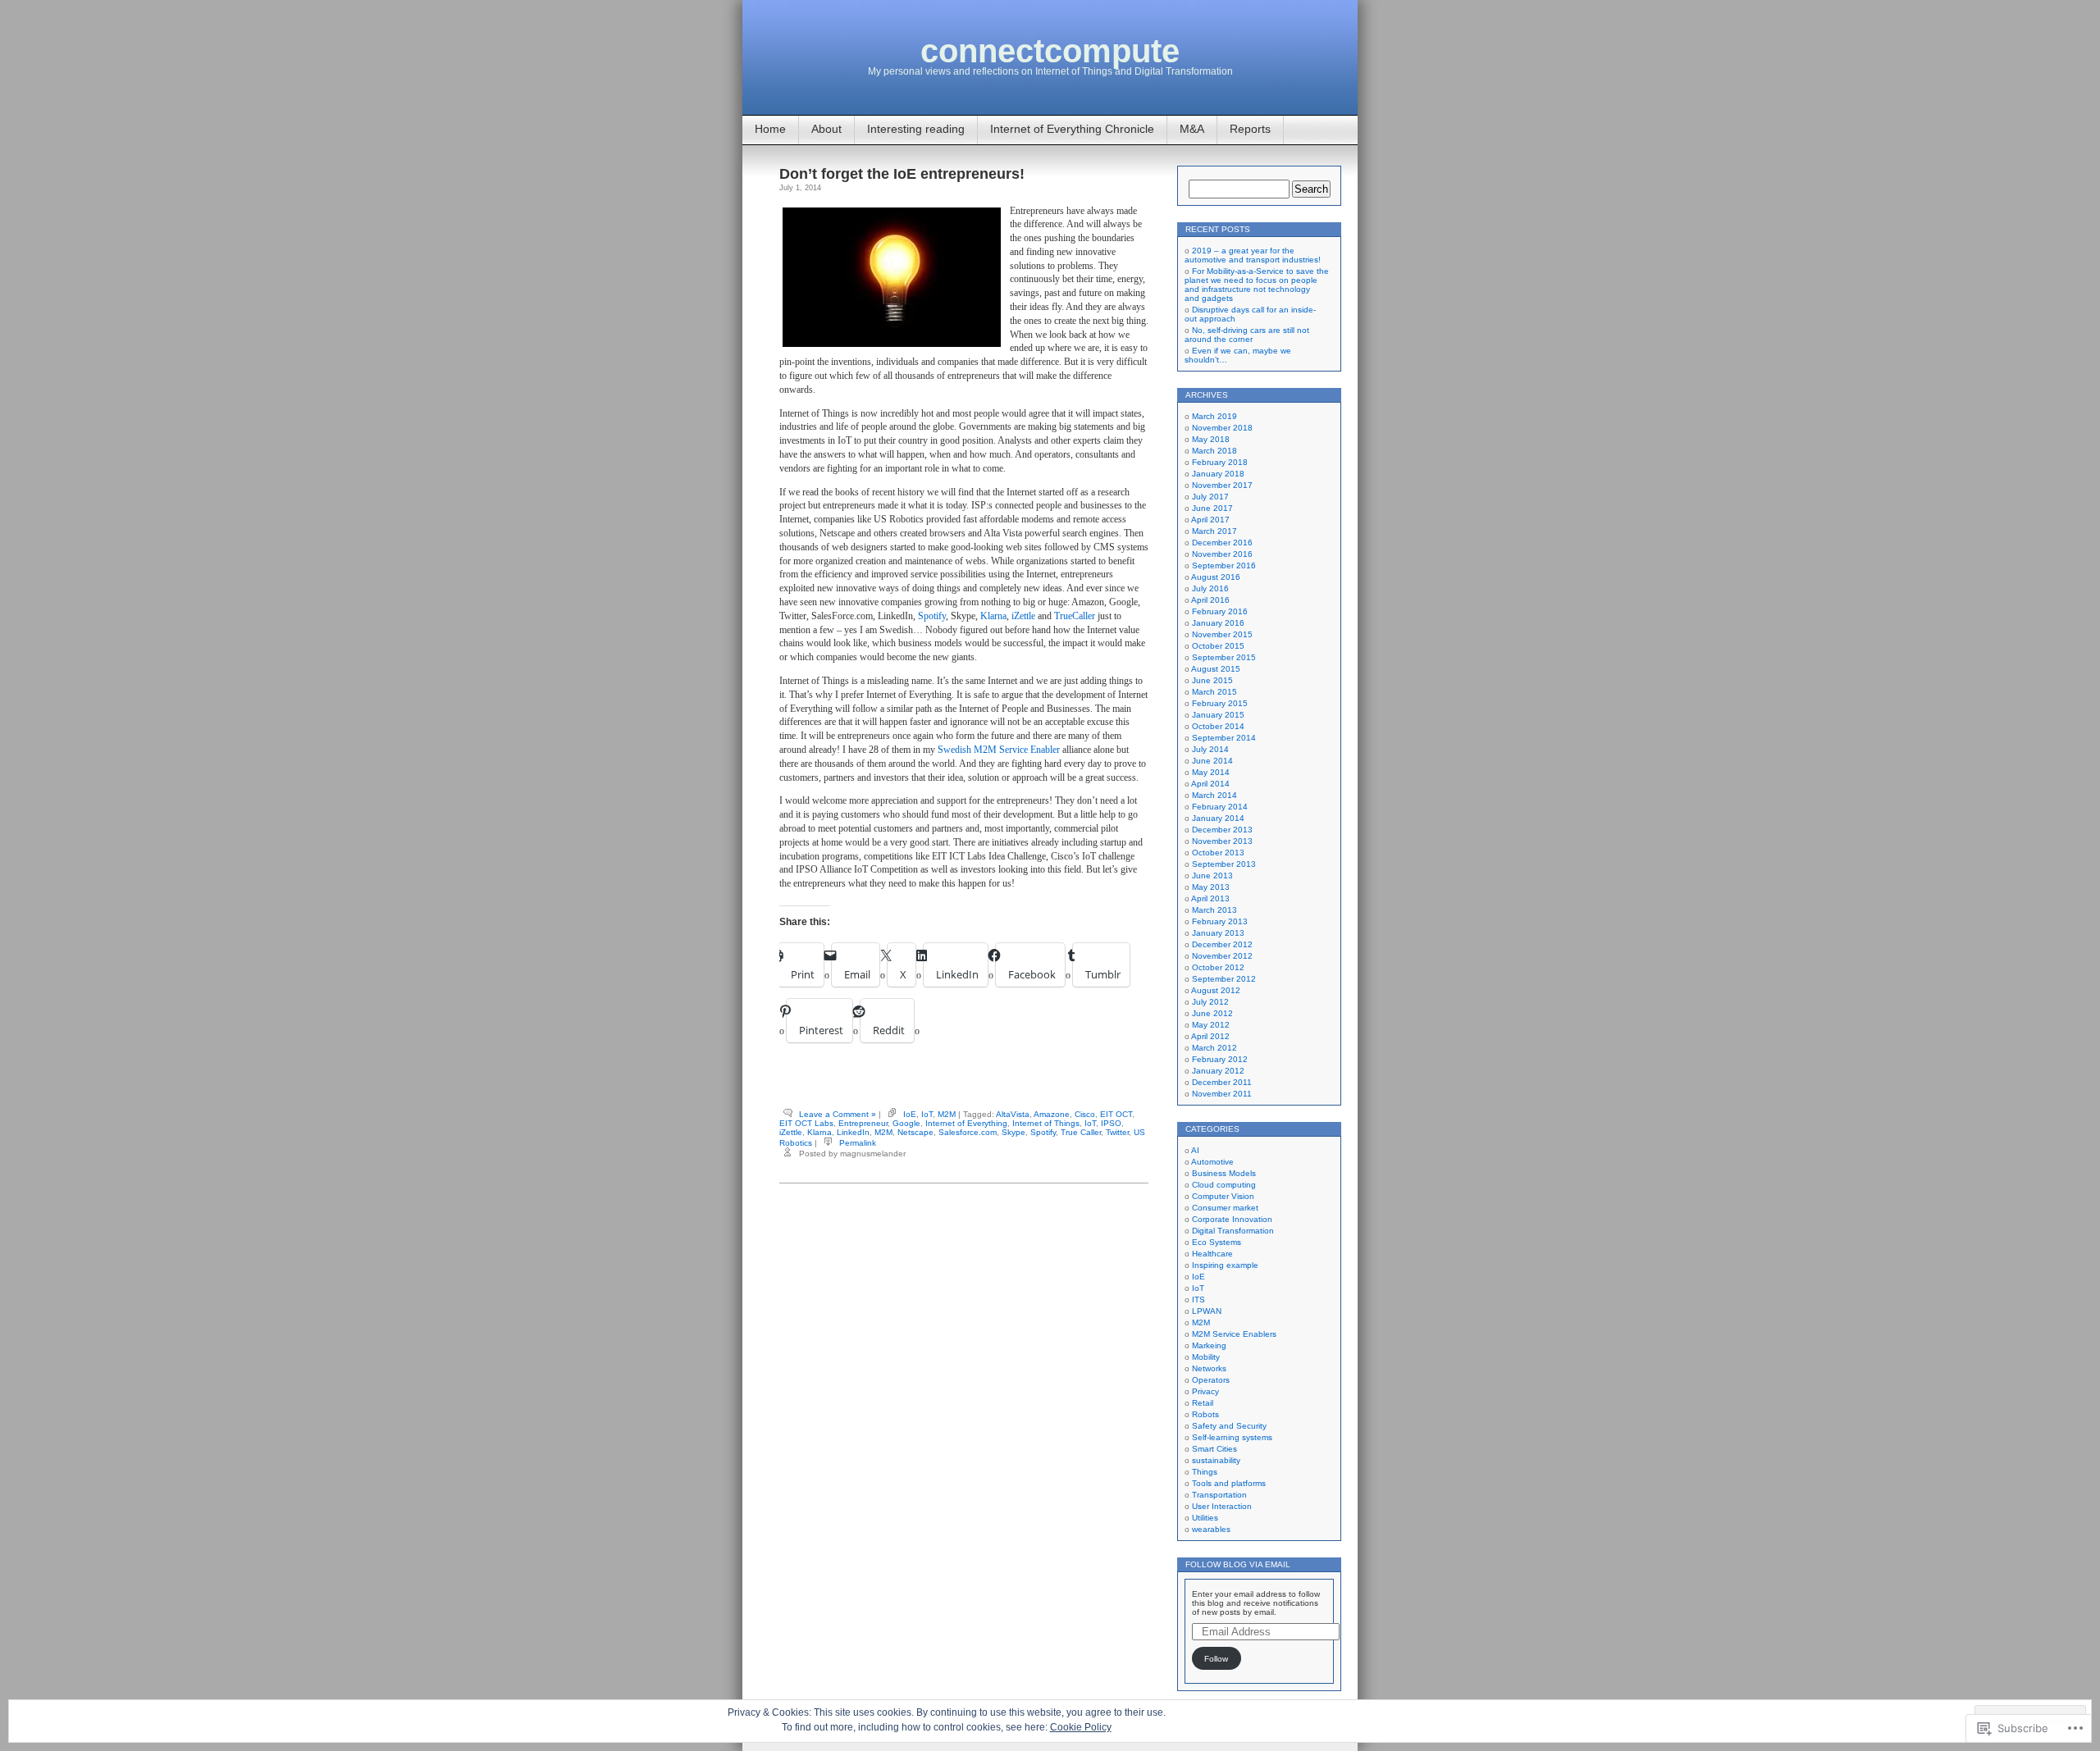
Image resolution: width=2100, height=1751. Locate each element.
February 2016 (1220, 611)
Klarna (993, 616)
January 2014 (1218, 818)
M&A (1192, 129)
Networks (1209, 1368)
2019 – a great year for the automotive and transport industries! (1253, 255)
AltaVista (1013, 1114)
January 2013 (1218, 933)
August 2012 (1216, 990)
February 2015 (1220, 703)
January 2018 (1218, 474)
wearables (1211, 1529)
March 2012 (1214, 1048)
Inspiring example (1225, 1265)
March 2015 (1214, 692)
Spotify (932, 616)
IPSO (1111, 1123)
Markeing (1209, 1345)
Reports (1250, 129)
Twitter (1117, 1132)
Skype (1013, 1132)
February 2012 (1220, 1059)
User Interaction (1222, 1506)
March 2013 (1214, 910)
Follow (1216, 1659)
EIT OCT (1116, 1114)
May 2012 (1211, 1025)
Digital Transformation (1233, 1231)
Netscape (915, 1132)
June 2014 (1212, 761)
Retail (1203, 1403)
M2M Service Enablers (1234, 1334)
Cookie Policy (1081, 1727)
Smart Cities (1214, 1449)
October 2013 (1218, 853)
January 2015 (1218, 715)
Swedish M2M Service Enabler (997, 750)
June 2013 (1212, 875)
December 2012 (1222, 944)
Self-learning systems (1232, 1437)
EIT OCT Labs (806, 1123)
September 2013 (1224, 864)
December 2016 (1222, 543)
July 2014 (1210, 749)
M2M (947, 1114)
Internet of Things (1046, 1123)
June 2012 (1212, 1013)
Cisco (1085, 1114)
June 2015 (1212, 680)
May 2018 (1211, 439)
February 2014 (1220, 807)
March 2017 (1214, 531)
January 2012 (1218, 1071)
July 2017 (1210, 497)
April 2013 (1210, 898)
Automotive (1212, 1162)
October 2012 (1218, 967)
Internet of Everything (966, 1123)
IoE (910, 1114)
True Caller (1081, 1132)
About (826, 129)
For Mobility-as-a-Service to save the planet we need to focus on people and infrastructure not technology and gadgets (1257, 285)
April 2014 (1210, 784)
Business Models (1224, 1173)
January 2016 (1218, 623)
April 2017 (1210, 520)
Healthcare (1212, 1254)
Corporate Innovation (1232, 1219)
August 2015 (1216, 669)
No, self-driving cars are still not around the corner (1247, 335)
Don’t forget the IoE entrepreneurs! (902, 174)
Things (1205, 1472)
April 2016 (1210, 600)
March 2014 (1214, 795)
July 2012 (1210, 1002)
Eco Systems (1217, 1242)
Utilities (1205, 1518)
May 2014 (1211, 772)
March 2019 (1214, 416)
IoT (927, 1114)
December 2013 (1222, 830)
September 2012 (1224, 979)
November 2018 (1222, 428)
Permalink (858, 1143)
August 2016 (1216, 577)
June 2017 (1212, 508)
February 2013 (1220, 921)
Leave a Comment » (838, 1114)
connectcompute (1050, 51)
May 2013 (1211, 887)
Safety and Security (1229, 1426)
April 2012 (1210, 1036)
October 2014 (1218, 726)
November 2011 (1222, 1094)
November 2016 (1222, 554)
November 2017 (1222, 485)
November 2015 (1222, 634)
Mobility (1206, 1357)
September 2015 (1224, 657)
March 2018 (1214, 451)
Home (770, 129)
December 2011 (1222, 1082)
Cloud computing (1224, 1185)
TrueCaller (1075, 616)
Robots (1205, 1414)
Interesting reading (916, 129)
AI (1195, 1150)
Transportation (1219, 1495)
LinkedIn (853, 1132)
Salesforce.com (968, 1132)
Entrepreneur (863, 1123)
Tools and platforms (1229, 1483)
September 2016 (1224, 565)
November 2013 (1222, 841)
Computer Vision (1223, 1196)
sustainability (1216, 1460)
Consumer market (1225, 1208)
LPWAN (1207, 1311)
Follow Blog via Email (1238, 1564)
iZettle (1023, 616)
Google (906, 1123)
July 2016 (1210, 588)
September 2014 (1224, 738)
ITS (1198, 1300)
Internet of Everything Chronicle (1072, 129)
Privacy (1205, 1391)
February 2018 (1220, 462)
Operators (1211, 1380)
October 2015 (1218, 646)
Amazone (1052, 1114)
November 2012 (1222, 956)
